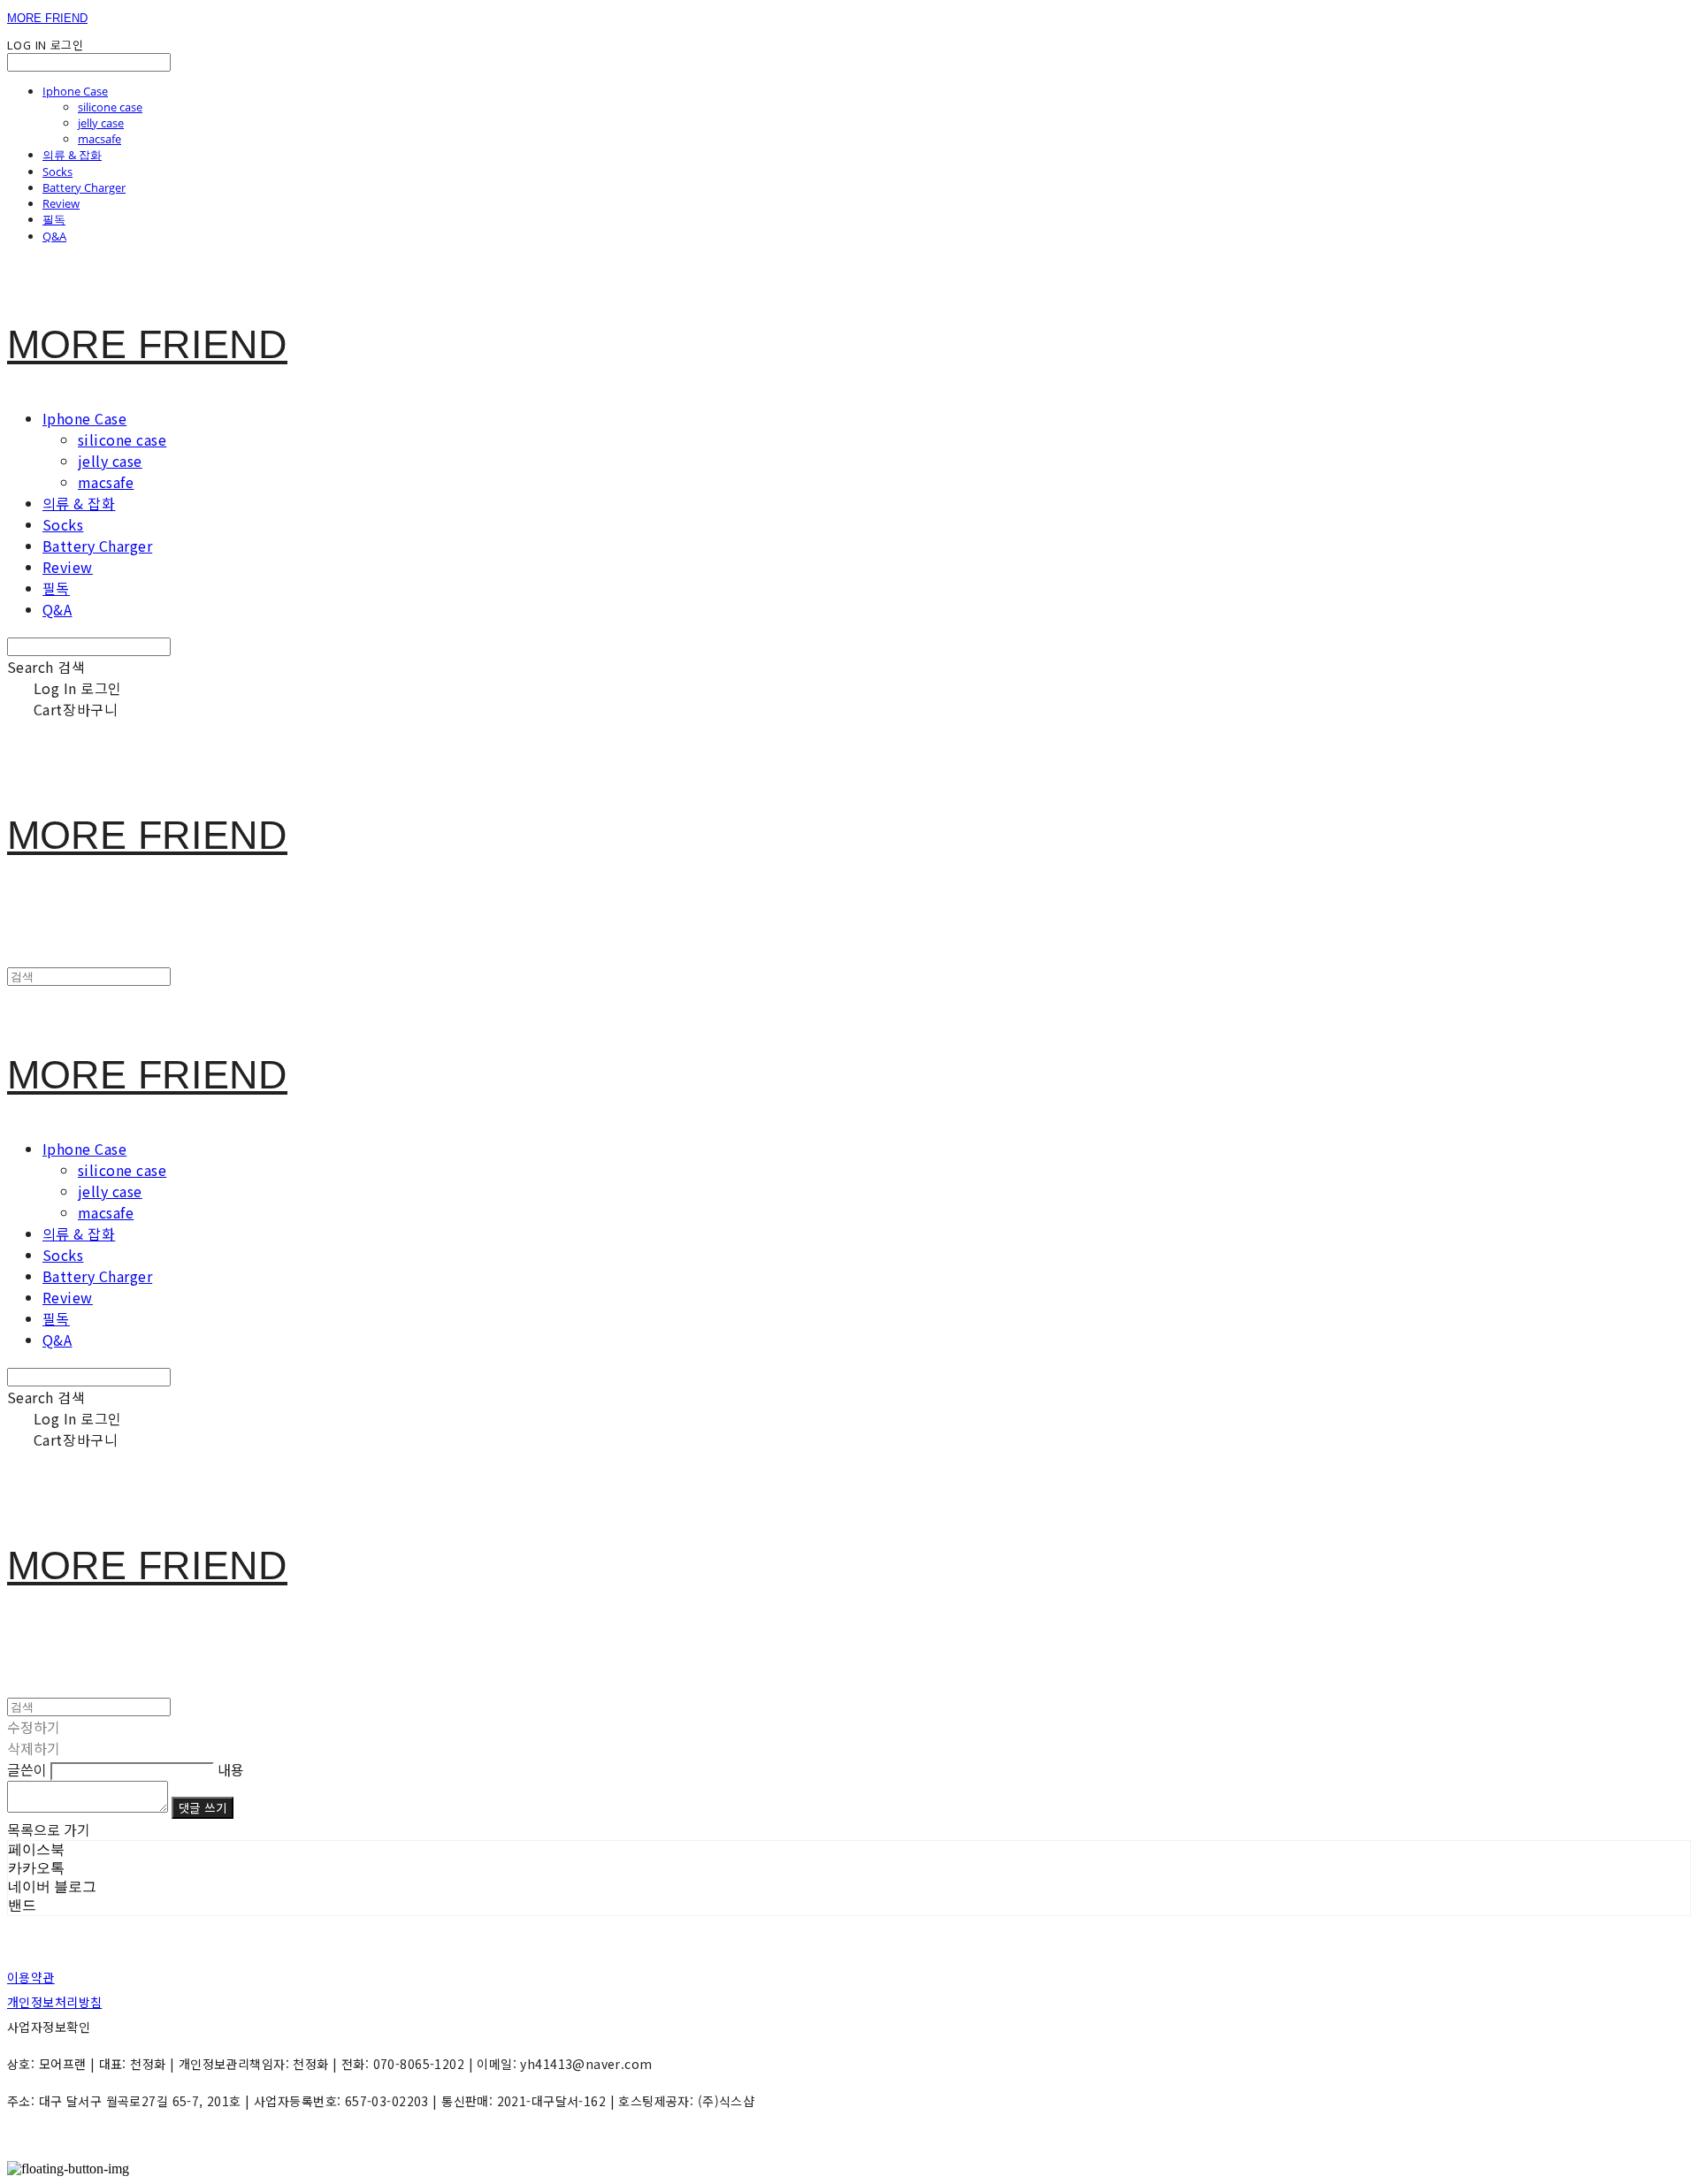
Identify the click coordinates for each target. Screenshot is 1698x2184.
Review (61, 203)
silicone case (110, 107)
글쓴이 (27, 1769)
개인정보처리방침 (54, 2002)
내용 (231, 1769)
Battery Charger (84, 187)
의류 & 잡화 (72, 155)
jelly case (101, 123)
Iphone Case (75, 91)
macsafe (99, 139)
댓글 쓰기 (203, 1808)
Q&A (54, 236)
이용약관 (31, 1977)
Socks (57, 172)
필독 (54, 219)
